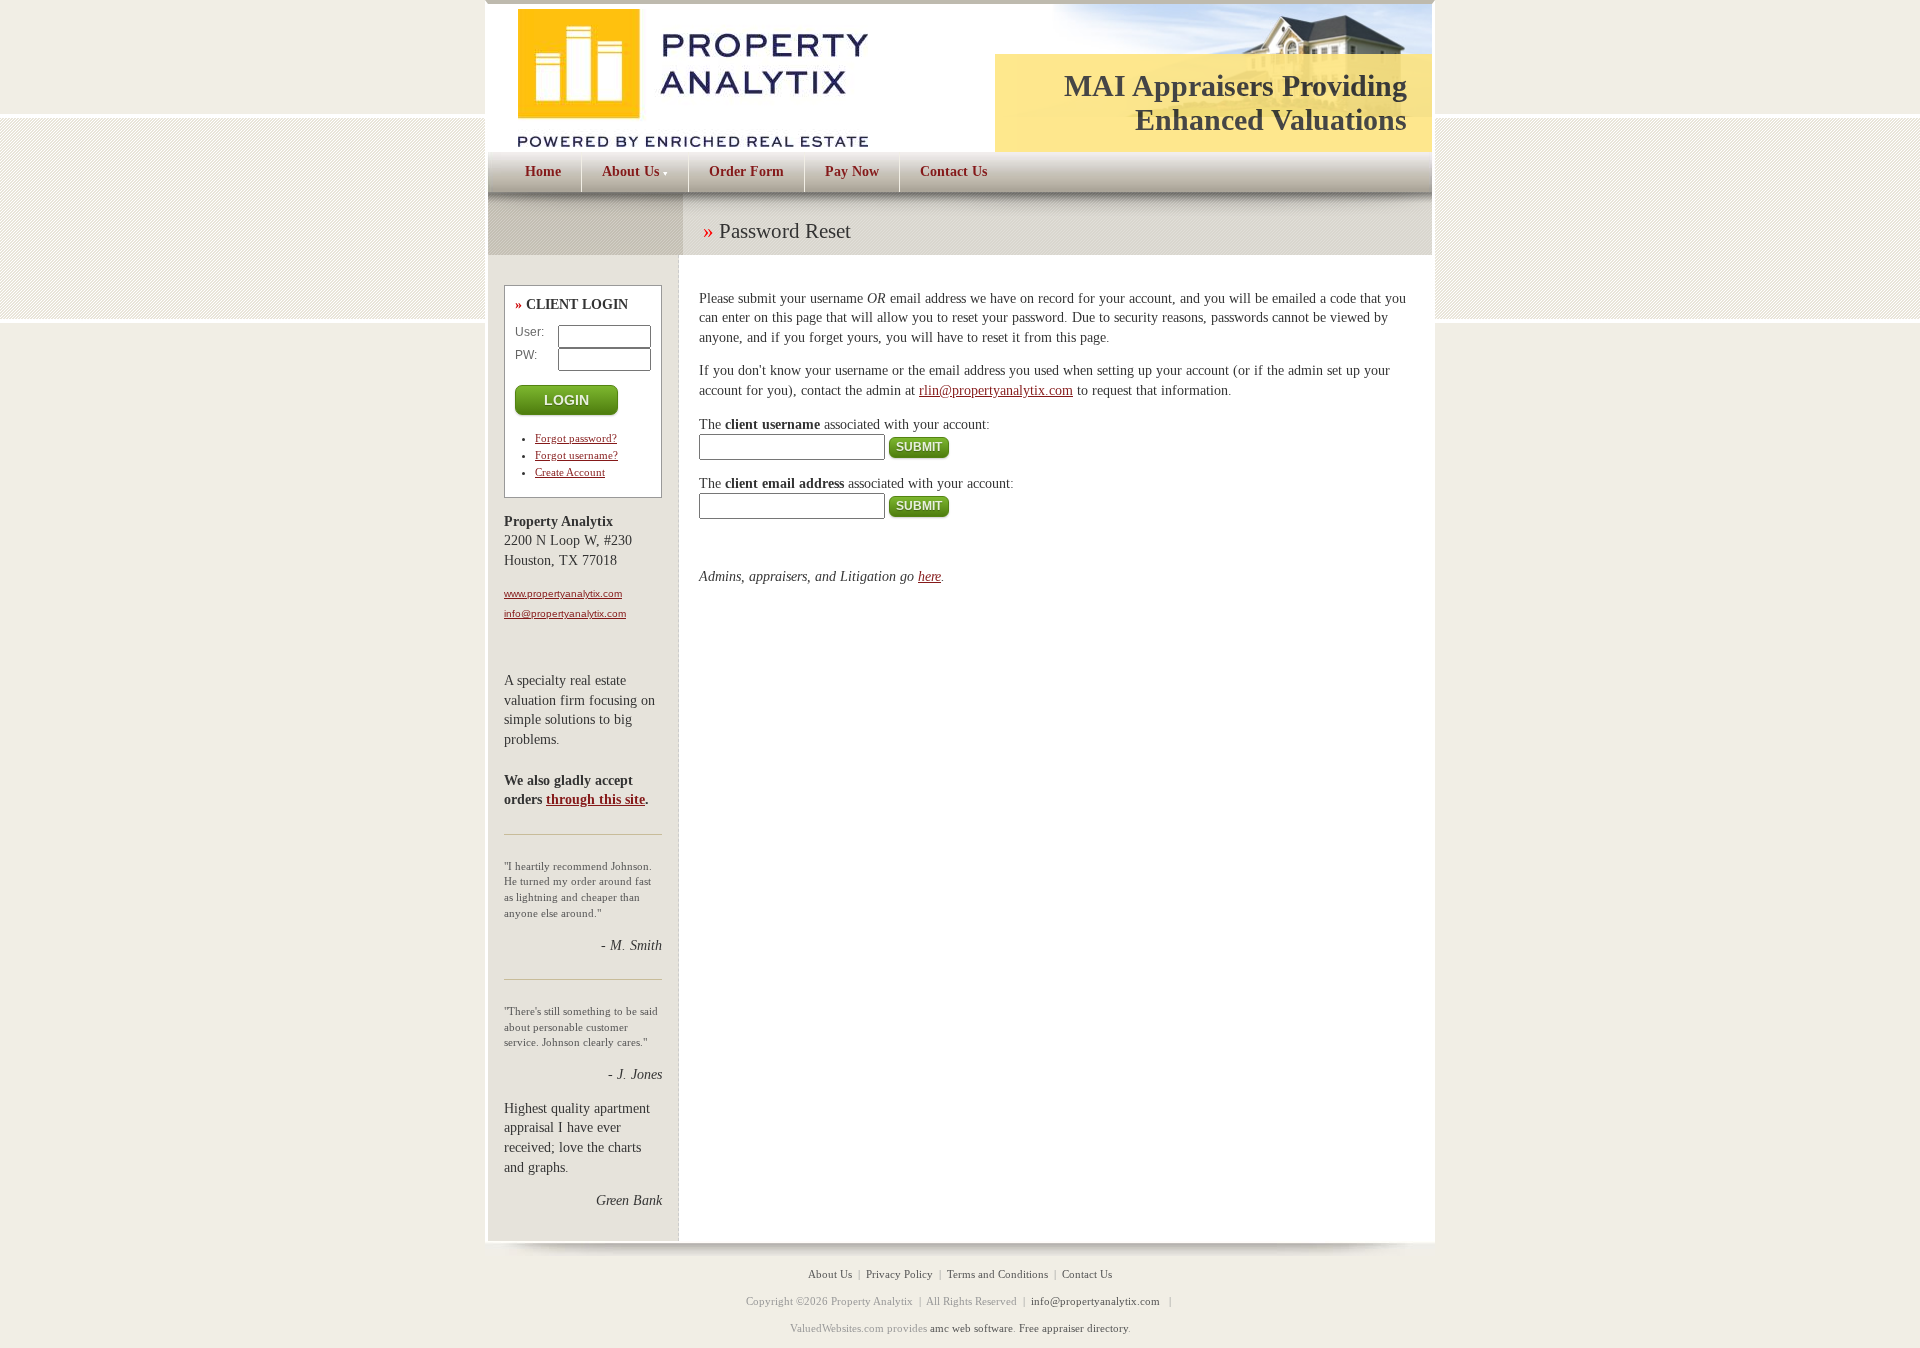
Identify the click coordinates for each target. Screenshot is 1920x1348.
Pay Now (852, 171)
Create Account (570, 472)
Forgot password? (576, 438)
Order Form (746, 171)
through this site (595, 799)
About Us (630, 171)
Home (543, 171)
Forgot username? (576, 455)
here (929, 576)
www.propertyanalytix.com (563, 593)
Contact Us (953, 171)
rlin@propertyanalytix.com (996, 390)
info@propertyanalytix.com (565, 613)
